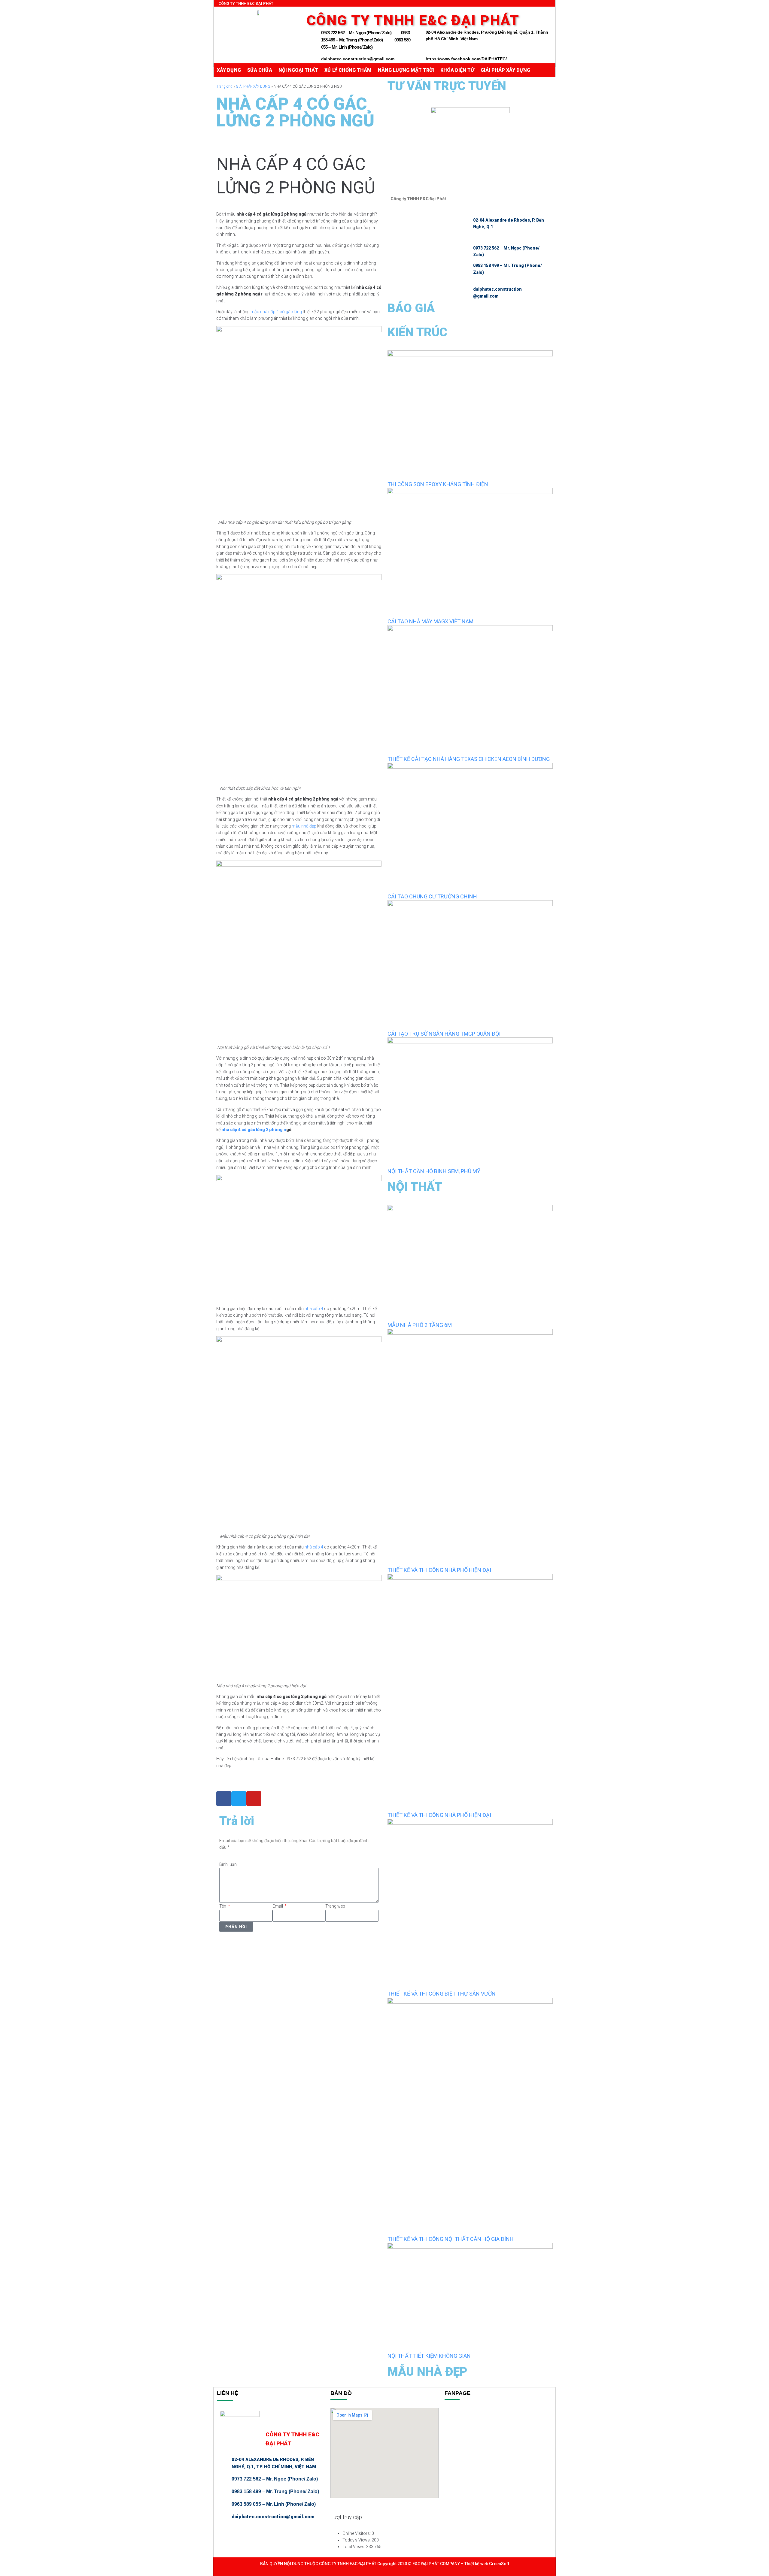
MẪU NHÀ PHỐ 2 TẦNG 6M (420, 1325)
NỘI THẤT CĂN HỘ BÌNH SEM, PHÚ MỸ (434, 1171)
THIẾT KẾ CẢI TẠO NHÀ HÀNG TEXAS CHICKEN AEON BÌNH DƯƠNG (469, 759)
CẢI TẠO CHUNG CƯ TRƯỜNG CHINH (432, 896)
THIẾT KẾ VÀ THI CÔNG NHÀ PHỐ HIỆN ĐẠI (439, 1570)
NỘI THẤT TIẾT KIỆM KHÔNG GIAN (429, 2356)
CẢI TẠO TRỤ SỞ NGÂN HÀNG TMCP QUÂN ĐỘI (444, 1034)
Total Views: (354, 2547)
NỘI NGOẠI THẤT (298, 70)
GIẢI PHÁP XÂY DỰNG (505, 70)
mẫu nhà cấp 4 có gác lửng (276, 312)
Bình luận (228, 1864)
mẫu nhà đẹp (304, 826)
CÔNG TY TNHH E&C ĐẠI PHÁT (347, 2564)
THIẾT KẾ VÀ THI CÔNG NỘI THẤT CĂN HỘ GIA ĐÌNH (451, 2239)
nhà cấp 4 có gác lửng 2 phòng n (254, 1130)
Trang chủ (224, 86)
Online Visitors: (357, 2533)
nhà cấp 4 (314, 1309)
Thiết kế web (476, 2564)
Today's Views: (357, 2540)
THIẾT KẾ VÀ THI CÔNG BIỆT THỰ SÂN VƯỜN (442, 1994)
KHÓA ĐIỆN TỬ (457, 70)
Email (278, 1906)
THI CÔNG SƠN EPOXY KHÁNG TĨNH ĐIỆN (438, 484)
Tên (223, 1906)
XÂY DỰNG (229, 70)
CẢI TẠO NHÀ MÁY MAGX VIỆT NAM (430, 621)
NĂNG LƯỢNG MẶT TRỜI (406, 70)
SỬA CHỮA (260, 70)
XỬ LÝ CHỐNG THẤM (348, 70)
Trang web (335, 1906)
